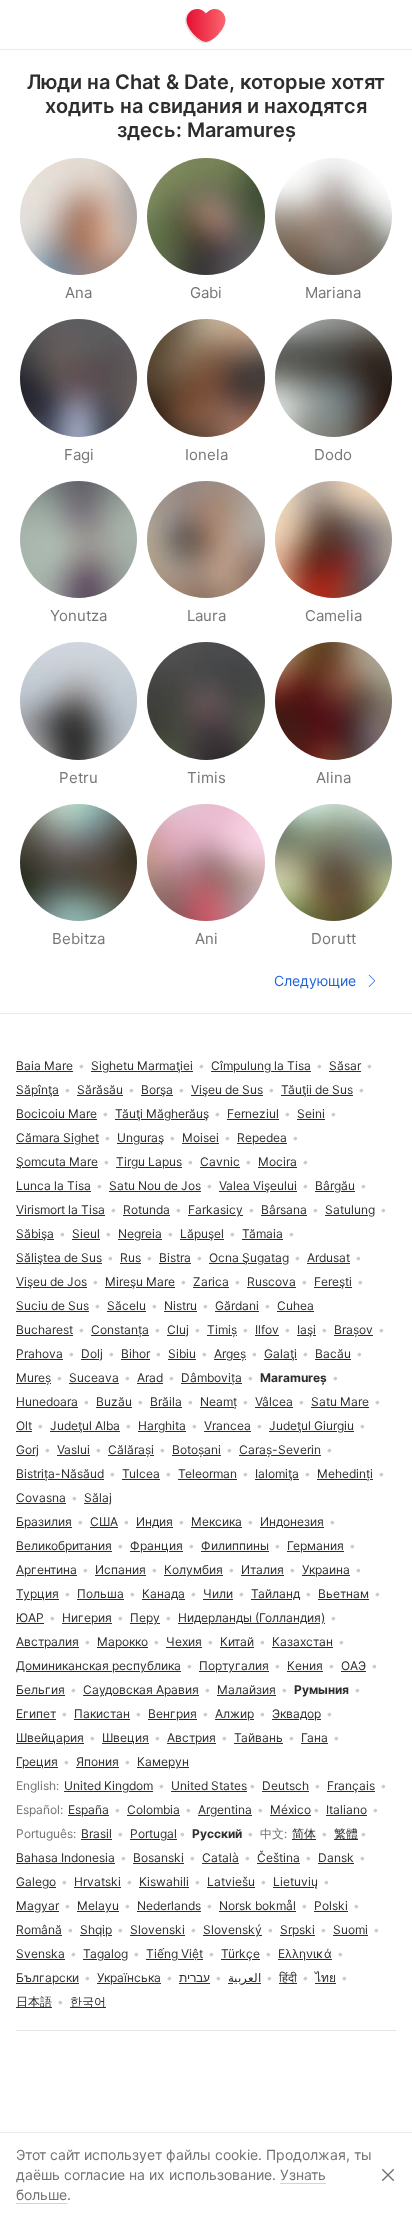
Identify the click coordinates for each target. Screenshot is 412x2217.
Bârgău (335, 1185)
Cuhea (295, 1305)
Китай (237, 1641)
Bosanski (158, 1857)
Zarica (211, 1281)
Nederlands (169, 1905)
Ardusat (328, 1257)
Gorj (27, 1449)
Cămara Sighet (57, 1137)
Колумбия (193, 1569)
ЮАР (30, 1617)
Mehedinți (345, 1473)
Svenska (40, 1953)
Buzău (114, 1401)
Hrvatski (97, 1881)
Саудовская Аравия (141, 1689)
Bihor (135, 1353)
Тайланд (275, 1593)
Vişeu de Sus (227, 1089)
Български (47, 1977)
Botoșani (196, 1449)
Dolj (92, 1353)
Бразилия (44, 1521)
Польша (100, 1593)
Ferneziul (253, 1113)
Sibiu (182, 1353)
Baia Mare (44, 1065)
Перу (145, 1617)
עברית (194, 1977)
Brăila (166, 1401)
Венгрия (172, 1713)
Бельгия (40, 1689)
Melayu (98, 1905)
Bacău (333, 1353)
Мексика (216, 1521)
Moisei (200, 1137)
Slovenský (232, 1929)
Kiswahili (164, 1881)
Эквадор (296, 1713)
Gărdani (237, 1305)
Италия (262, 1569)
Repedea (262, 1137)
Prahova (39, 1353)
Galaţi (280, 1353)
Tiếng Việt (174, 1953)
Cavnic (220, 1161)
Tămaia (262, 1233)
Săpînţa (37, 1089)
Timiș (222, 1329)
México (290, 1809)
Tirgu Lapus (149, 1161)
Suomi (350, 1929)
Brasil (96, 1833)
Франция (156, 1545)
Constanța (120, 1329)
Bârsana (284, 1209)
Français (351, 1785)
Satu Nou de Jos (155, 1185)
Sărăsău (100, 1089)
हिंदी (288, 1977)
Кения (305, 1665)
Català (220, 1857)
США (104, 1521)
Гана (314, 1737)
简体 (304, 1833)
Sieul (86, 1233)
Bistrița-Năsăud (60, 1473)
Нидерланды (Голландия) (251, 1617)
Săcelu (126, 1305)
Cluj (178, 1329)
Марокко (122, 1641)
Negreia (140, 1233)
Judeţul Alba (85, 1425)
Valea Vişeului (258, 1185)
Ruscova (271, 1281)
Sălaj (98, 1497)
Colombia (153, 1809)
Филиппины (235, 1545)
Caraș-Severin (280, 1449)
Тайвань (258, 1737)
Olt (24, 1425)
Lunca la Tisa (53, 1185)
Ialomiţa (277, 1473)
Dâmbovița (211, 1377)
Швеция (125, 1737)
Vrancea (227, 1425)
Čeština (278, 1857)
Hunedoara (47, 1401)
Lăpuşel (202, 1233)
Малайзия (246, 1689)
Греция (37, 1761)
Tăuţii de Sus (317, 1089)
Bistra (175, 1257)
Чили (218, 1593)
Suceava (94, 1377)
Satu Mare (340, 1401)
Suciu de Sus (52, 1305)
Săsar (345, 1065)
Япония (97, 1761)
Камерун (163, 1761)
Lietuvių (295, 1881)
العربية (244, 1977)
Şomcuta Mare (57, 1161)
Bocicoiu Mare (56, 1113)
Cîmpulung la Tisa (261, 1065)
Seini (311, 1113)
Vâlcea (274, 1401)
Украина (326, 1569)
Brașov (353, 1329)
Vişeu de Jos (51, 1281)
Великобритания (64, 1545)
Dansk (336, 1857)
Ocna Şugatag (249, 1257)
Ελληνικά (305, 1953)
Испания (120, 1569)
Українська (129, 1977)
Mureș (33, 1377)
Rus (130, 1257)
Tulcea (141, 1473)
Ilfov (267, 1329)
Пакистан (102, 1713)
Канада (163, 1593)
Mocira (277, 1161)
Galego (36, 1881)
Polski (331, 1905)
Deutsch (285, 1785)
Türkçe (240, 1953)
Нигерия (87, 1617)
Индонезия (292, 1521)
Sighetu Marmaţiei (142, 1065)
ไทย (325, 1977)
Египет (36, 1713)
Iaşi (306, 1329)
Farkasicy (215, 1209)
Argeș (230, 1353)
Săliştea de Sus (59, 1257)
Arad (150, 1377)
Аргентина (46, 1569)
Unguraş (140, 1137)
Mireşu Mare (140, 1281)
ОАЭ (353, 1665)
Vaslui (73, 1449)
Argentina (225, 1809)
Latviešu (231, 1881)
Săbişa (35, 1233)
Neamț (218, 1401)
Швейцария (50, 1737)
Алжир (234, 1713)
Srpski (297, 1929)
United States (209, 1785)
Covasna (41, 1497)
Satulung (350, 1209)
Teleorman (207, 1473)
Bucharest (44, 1329)
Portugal (153, 1833)
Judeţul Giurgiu (311, 1425)
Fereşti (333, 1281)
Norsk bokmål (257, 1905)
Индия (154, 1521)
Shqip (96, 1929)
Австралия (47, 1641)
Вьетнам (343, 1593)
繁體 (346, 1833)
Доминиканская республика (98, 1665)
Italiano (346, 1809)
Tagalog (105, 1953)
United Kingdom (108, 1785)
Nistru (180, 1305)
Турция (37, 1593)
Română (39, 1929)
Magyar (37, 1905)
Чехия (184, 1641)
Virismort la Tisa (60, 1209)
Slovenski (157, 1929)
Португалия (234, 1665)
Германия (315, 1545)
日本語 (34, 2001)
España (88, 1809)
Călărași (131, 1449)
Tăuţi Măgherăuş (162, 1113)
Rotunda (146, 1209)
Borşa (157, 1089)
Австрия (191, 1737)
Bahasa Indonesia (65, 1857)
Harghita (162, 1425)
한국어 (88, 2001)
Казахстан (302, 1641)
